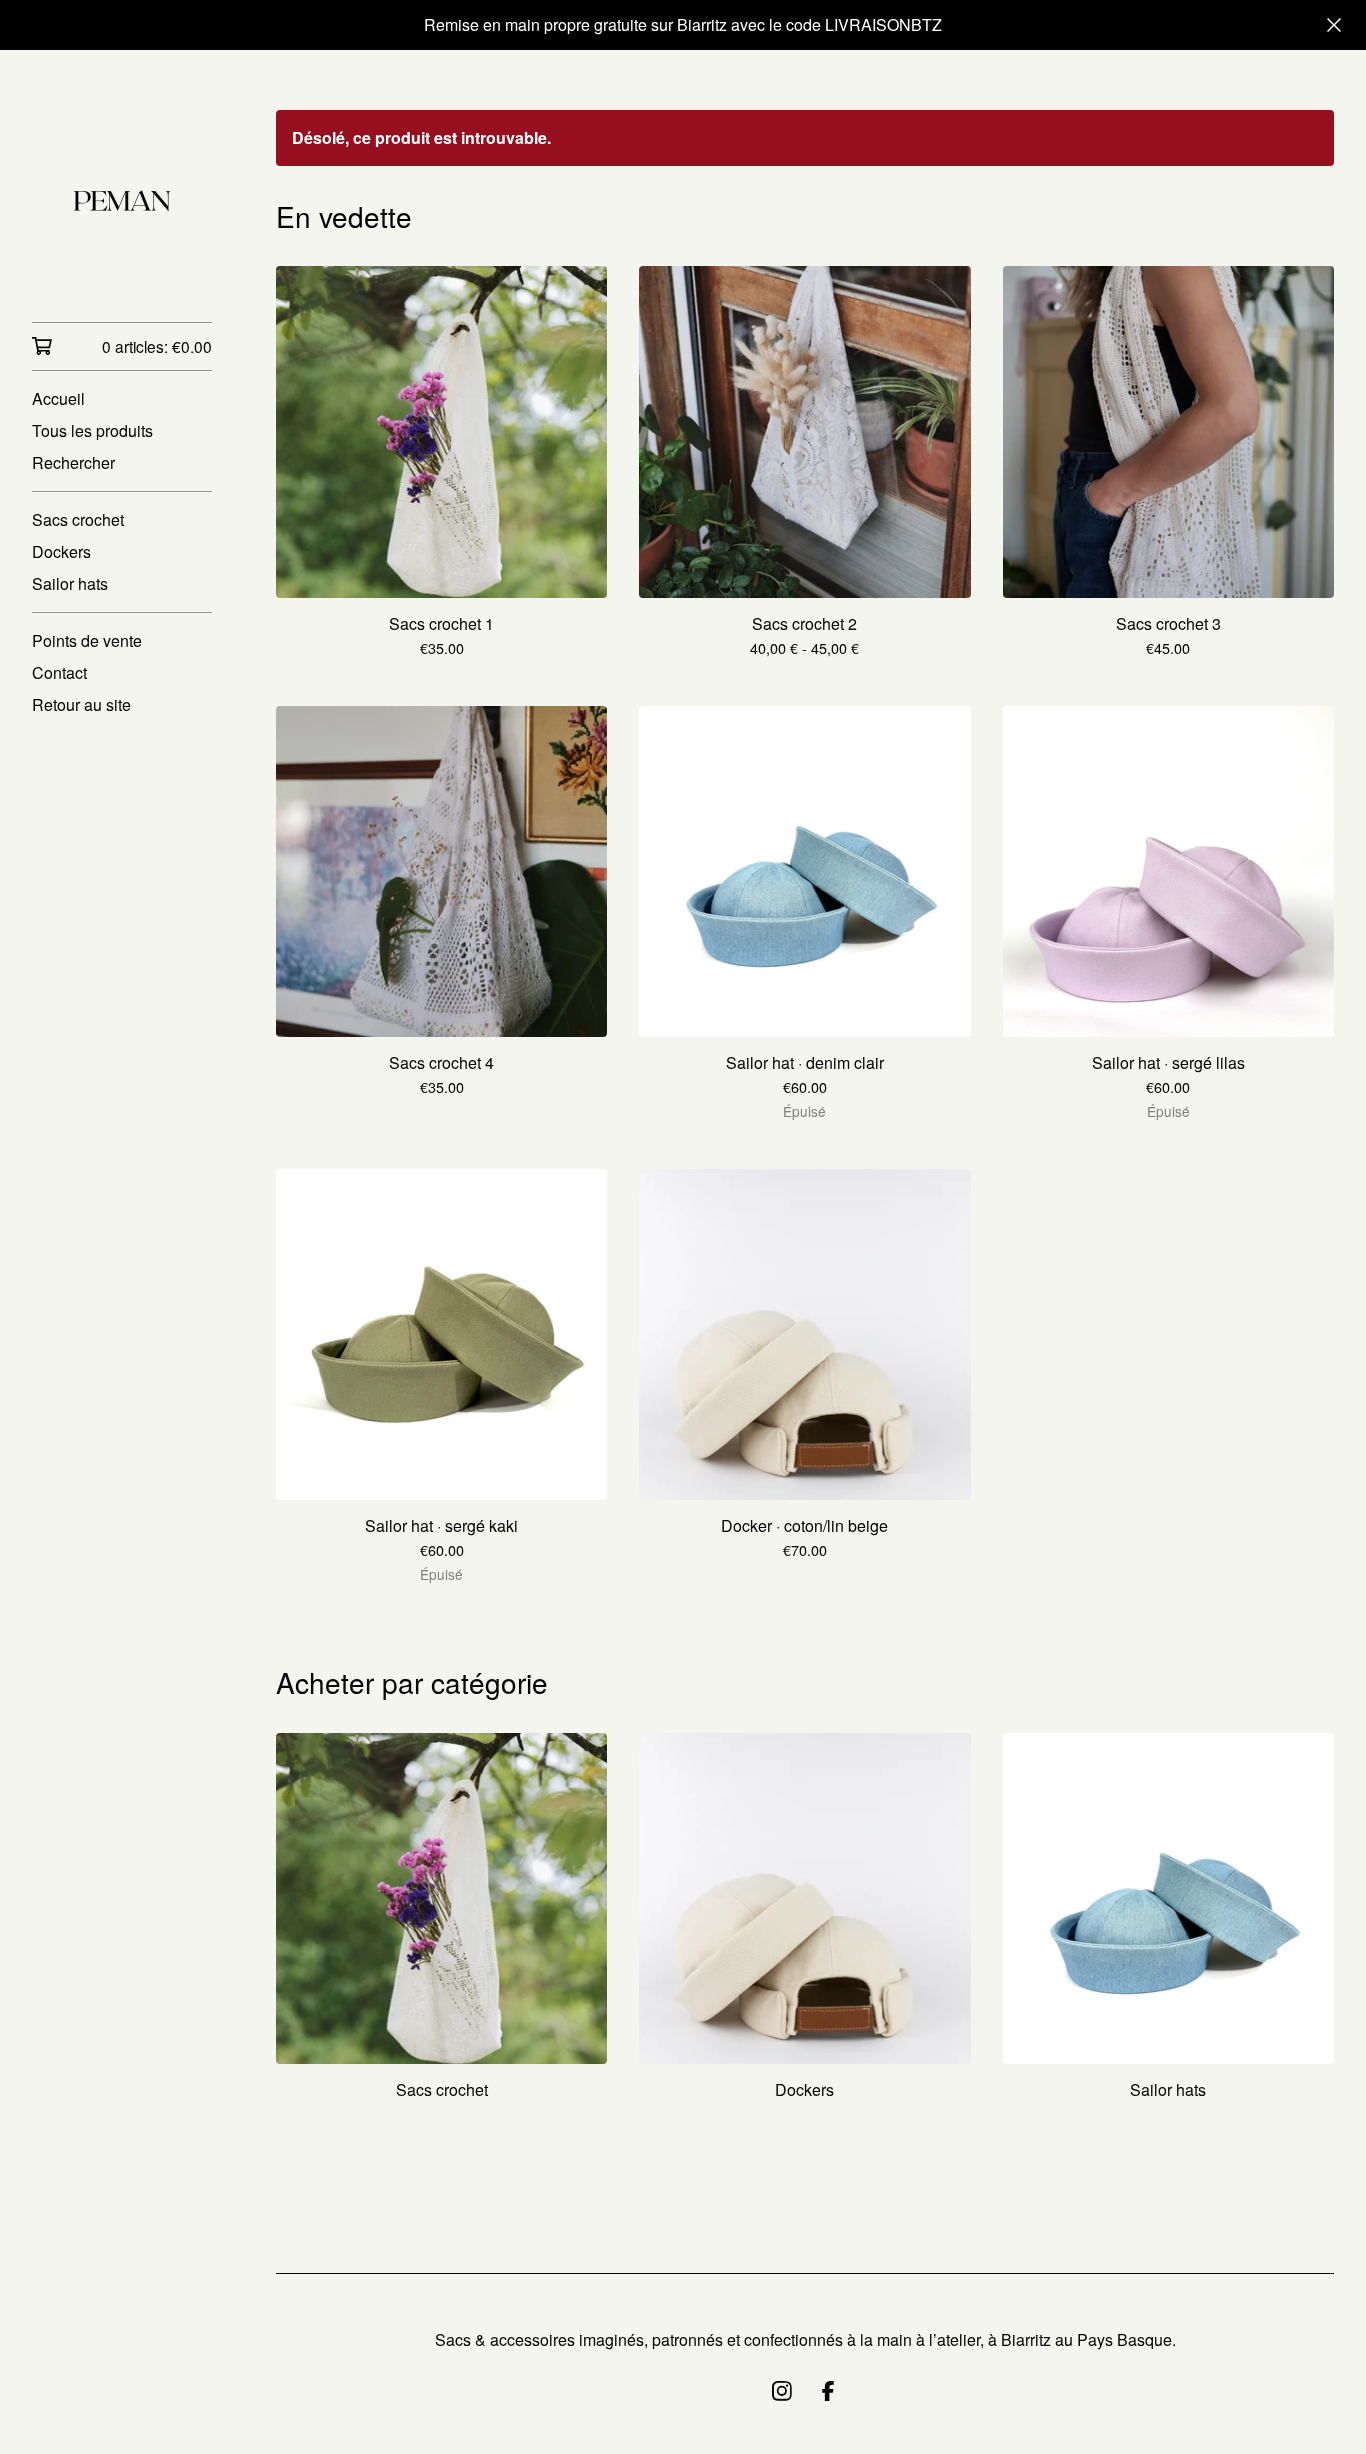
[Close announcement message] (1334, 25)
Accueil (58, 398)
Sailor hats (70, 583)
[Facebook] (828, 2391)
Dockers (61, 551)
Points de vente (87, 640)
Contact (59, 672)
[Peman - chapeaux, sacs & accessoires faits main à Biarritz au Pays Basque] (122, 200)
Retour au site (81, 704)
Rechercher (73, 462)
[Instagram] (782, 2391)
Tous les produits (92, 430)
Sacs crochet (78, 519)
